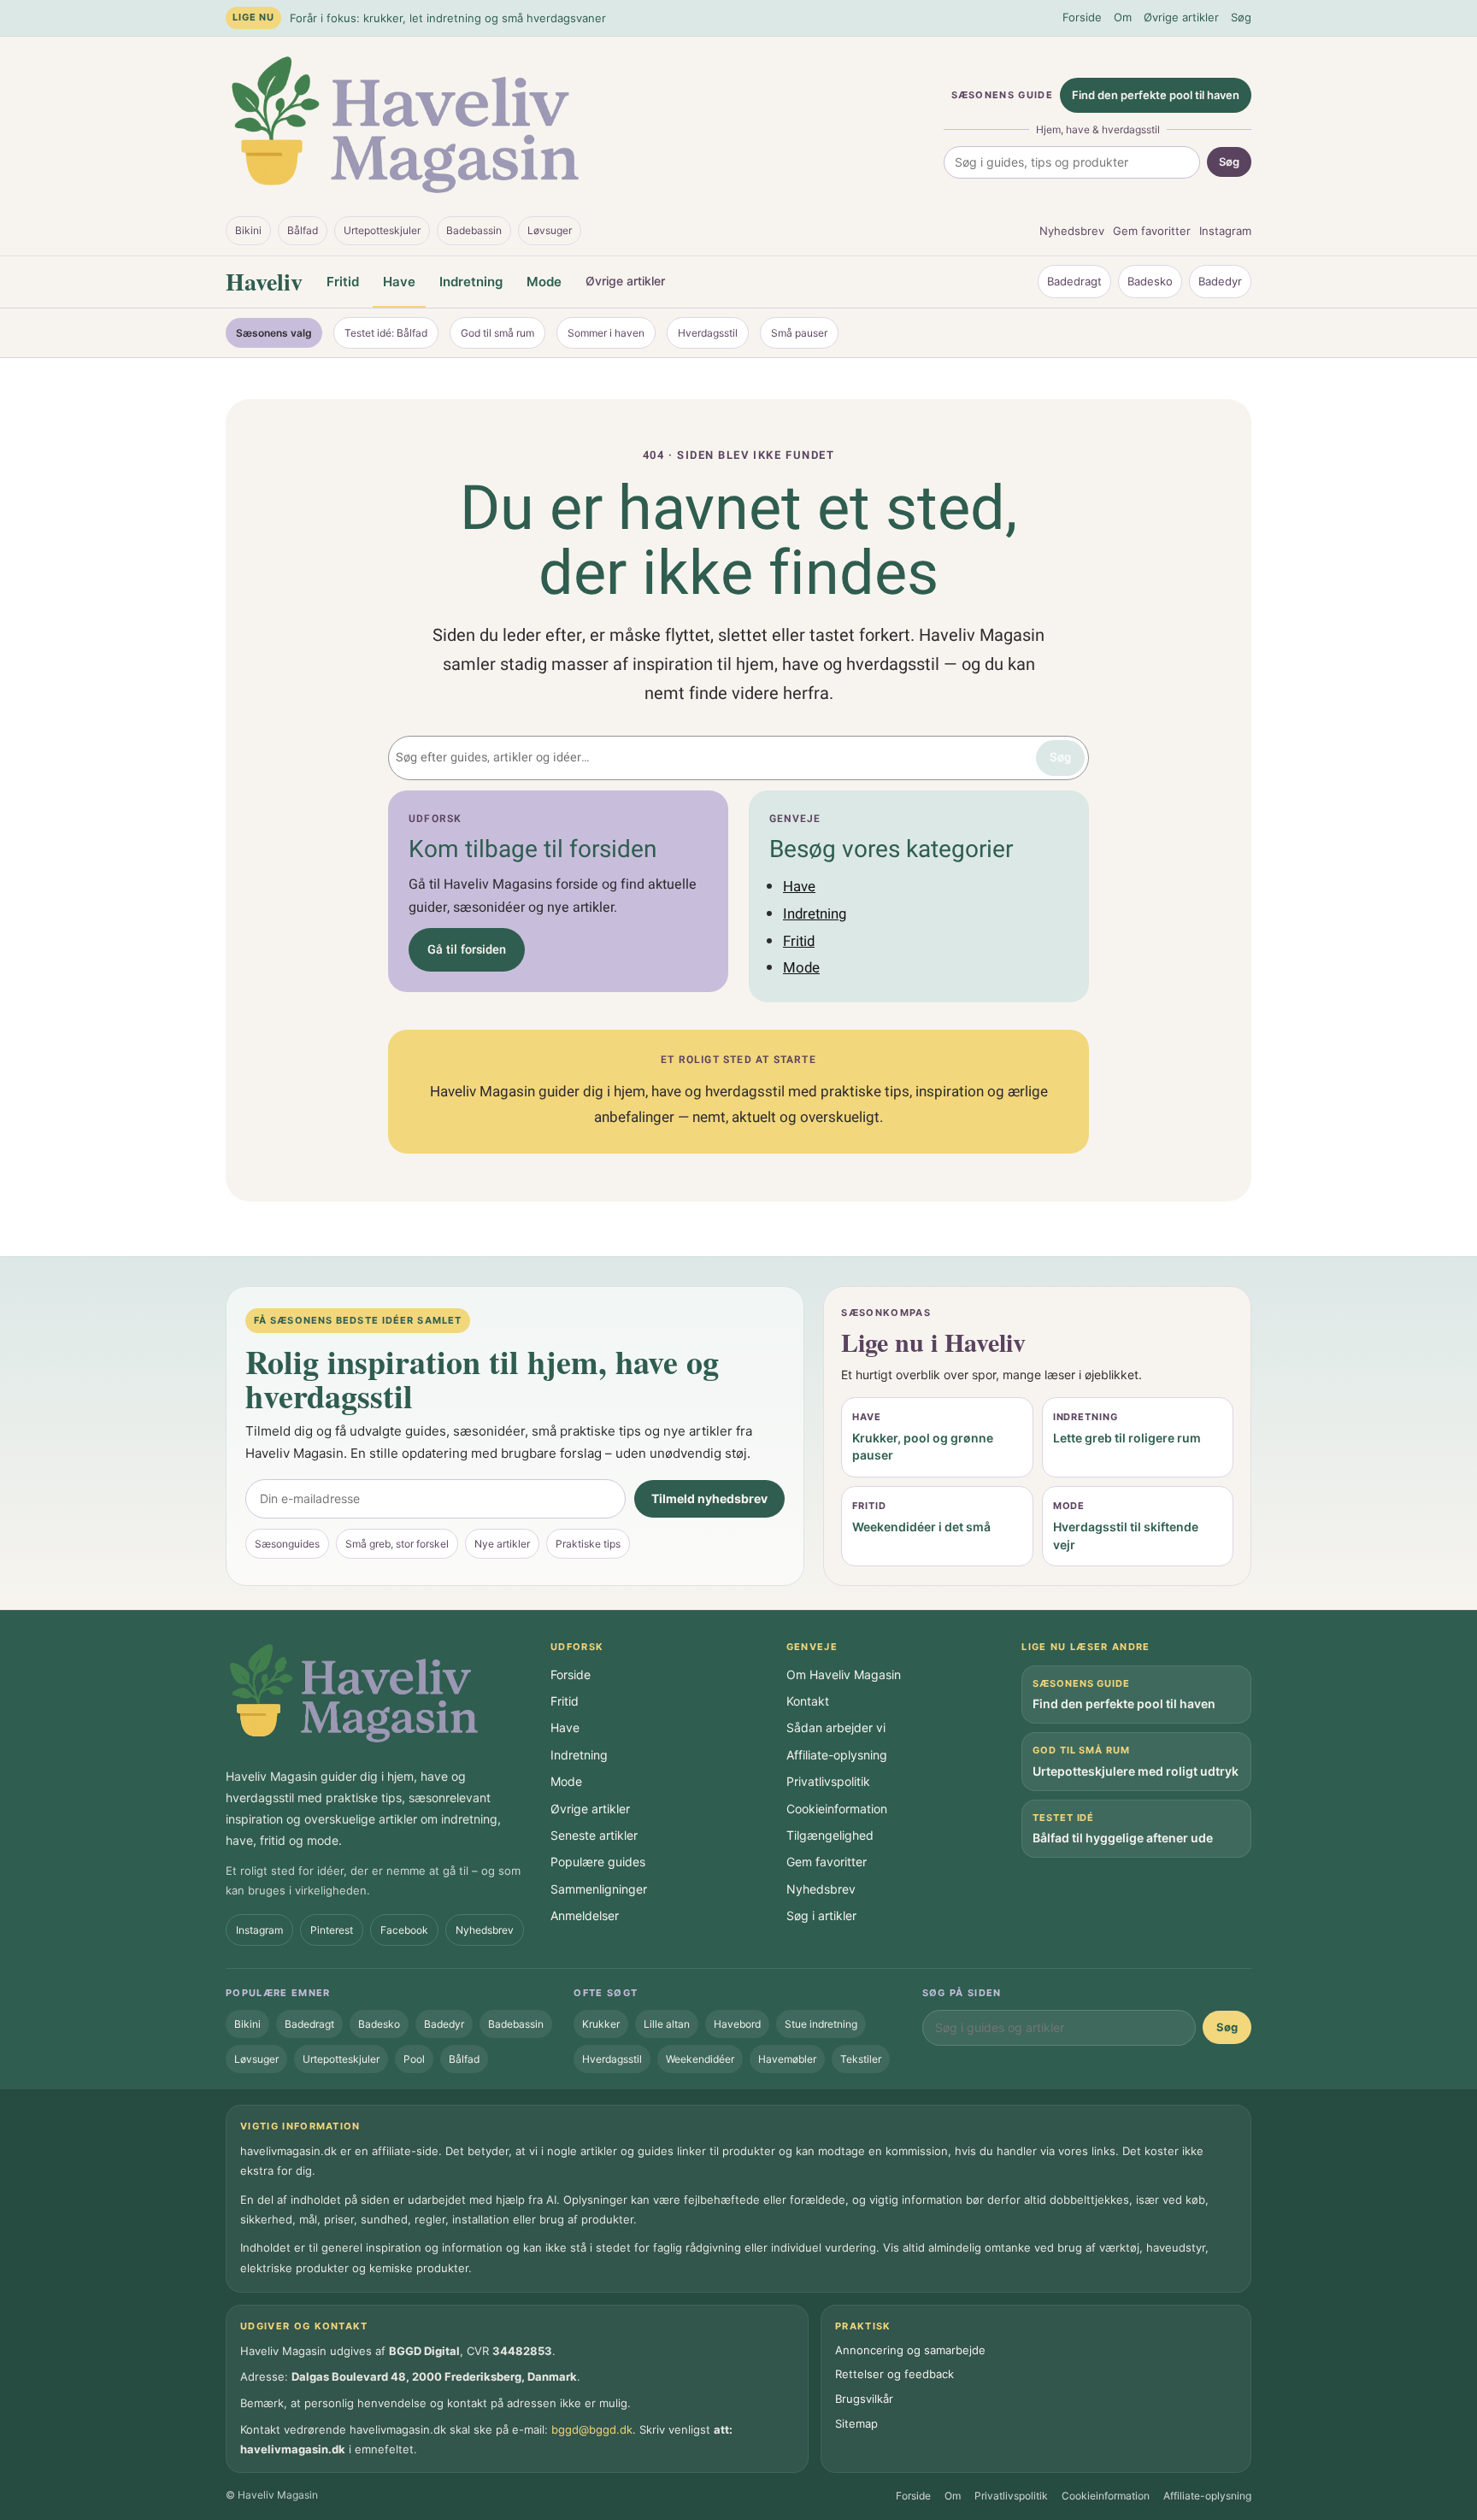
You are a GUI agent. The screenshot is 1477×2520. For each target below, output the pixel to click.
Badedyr (1220, 281)
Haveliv (264, 282)
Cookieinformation (837, 1809)
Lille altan (667, 2024)
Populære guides (598, 1862)
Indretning (471, 282)
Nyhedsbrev (1072, 231)
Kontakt (808, 1701)
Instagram (1225, 231)
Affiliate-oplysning (837, 1755)
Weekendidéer (700, 2059)
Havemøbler (787, 2059)
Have (399, 282)
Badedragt (1074, 281)
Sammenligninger (599, 1889)
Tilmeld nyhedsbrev (709, 1498)
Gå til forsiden (467, 950)
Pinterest (332, 1930)
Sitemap (856, 2423)
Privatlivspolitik (828, 1781)
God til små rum (497, 333)
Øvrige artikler (1181, 17)
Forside (1082, 17)
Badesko (1150, 281)
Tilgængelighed (830, 1835)
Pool (414, 2059)
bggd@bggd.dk (592, 2429)
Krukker (601, 2024)
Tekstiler (861, 2059)
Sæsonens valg (274, 333)
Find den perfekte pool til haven (1156, 95)
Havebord (737, 2024)
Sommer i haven (606, 333)
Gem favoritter (1152, 231)
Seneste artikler (594, 1835)
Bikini (248, 230)
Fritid (343, 282)
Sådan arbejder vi (836, 1727)
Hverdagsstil (708, 333)
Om (1123, 17)
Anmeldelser (585, 1915)
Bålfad (303, 230)
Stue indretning (821, 2024)
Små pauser (799, 333)
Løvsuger (550, 230)
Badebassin (474, 230)
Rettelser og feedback (894, 2374)
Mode (544, 282)
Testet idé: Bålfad (386, 333)
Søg (1241, 17)
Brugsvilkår (864, 2399)
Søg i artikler (821, 1915)
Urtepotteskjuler (382, 230)
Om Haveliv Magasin (844, 1674)
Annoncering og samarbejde (910, 2350)
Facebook (404, 1930)
